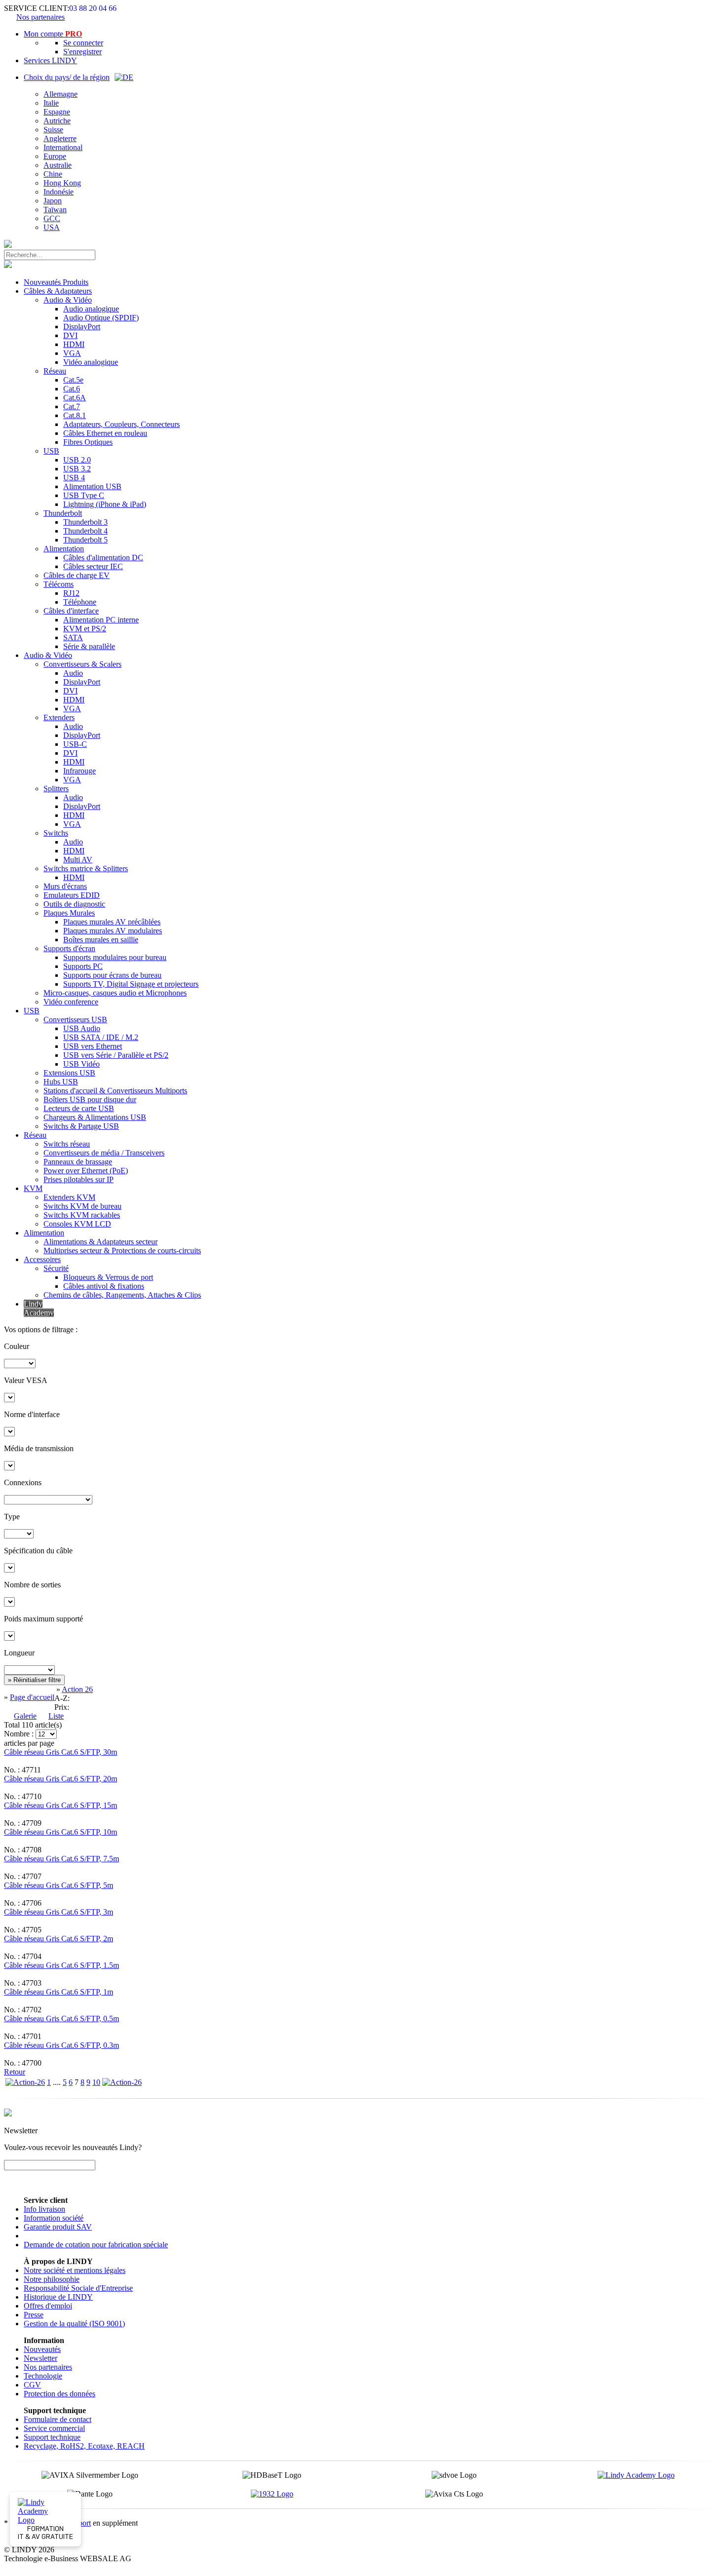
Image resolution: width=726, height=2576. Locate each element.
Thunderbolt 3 (85, 522)
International (63, 147)
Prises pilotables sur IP (79, 1179)
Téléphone (80, 602)
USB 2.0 (77, 460)
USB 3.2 (77, 469)
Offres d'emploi (48, 2306)
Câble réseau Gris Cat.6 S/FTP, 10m (60, 1832)
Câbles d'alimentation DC (103, 557)
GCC (52, 218)
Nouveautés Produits (56, 282)
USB (51, 451)
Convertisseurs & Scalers (82, 664)
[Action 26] (25, 2082)
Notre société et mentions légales (75, 2270)
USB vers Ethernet (93, 1046)
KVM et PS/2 (85, 629)
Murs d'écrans (65, 886)
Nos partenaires (40, 17)
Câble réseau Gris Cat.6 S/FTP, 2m (59, 1939)
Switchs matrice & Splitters (86, 868)
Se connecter (83, 43)
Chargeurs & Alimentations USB (95, 1117)
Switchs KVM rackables (82, 1215)
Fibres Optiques (88, 442)
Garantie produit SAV (58, 2227)
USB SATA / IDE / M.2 (101, 1037)
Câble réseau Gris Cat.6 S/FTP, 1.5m (61, 1965)
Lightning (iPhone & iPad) (105, 504)
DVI (70, 335)
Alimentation (64, 549)
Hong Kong (62, 183)
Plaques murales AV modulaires (113, 931)
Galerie (25, 1716)
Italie (51, 103)
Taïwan (55, 210)
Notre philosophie (52, 2279)
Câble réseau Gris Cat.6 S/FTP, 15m (60, 1805)
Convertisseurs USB (75, 1019)
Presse (34, 2315)
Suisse (53, 130)
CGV (32, 2385)
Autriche (57, 121)
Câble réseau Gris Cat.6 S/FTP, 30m (60, 1752)
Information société (54, 2218)
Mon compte (53, 34)
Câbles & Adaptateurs (58, 291)
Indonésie (59, 192)
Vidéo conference (71, 1002)
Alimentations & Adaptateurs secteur (101, 1242)
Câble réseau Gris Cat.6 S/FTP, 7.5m (61, 1859)
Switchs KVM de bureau (82, 1206)
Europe (55, 156)
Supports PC (83, 966)
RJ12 (71, 593)
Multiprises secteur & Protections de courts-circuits (122, 1250)
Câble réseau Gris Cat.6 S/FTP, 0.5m (61, 2019)
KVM (33, 1188)
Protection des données (60, 2394)
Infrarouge (80, 771)
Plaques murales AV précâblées (112, 922)
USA (52, 227)
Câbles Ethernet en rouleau (105, 433)
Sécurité (56, 1268)
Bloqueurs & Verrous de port (108, 1277)
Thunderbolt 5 (85, 540)
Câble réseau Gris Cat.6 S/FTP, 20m (60, 1779)
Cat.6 (72, 389)
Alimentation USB (92, 486)
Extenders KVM (69, 1197)
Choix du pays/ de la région (67, 77)
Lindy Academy (39, 1308)
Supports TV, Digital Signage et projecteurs (131, 984)
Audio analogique (91, 309)
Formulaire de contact (58, 2419)
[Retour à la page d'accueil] (8, 245)
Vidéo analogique (91, 362)
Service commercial (54, 2428)
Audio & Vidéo (68, 300)
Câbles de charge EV (77, 575)
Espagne (57, 112)
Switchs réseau (67, 1144)
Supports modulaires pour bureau (115, 957)
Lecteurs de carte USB (79, 1108)
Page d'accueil (32, 1697)
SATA (73, 637)
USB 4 (74, 478)
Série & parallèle (89, 646)
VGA (72, 353)
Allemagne (60, 94)
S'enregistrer (82, 52)
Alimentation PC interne (101, 620)
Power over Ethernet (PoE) (86, 1171)
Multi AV (78, 860)
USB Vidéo (81, 1064)
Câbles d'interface (71, 611)
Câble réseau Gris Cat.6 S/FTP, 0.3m (61, 2045)
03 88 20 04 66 (93, 8)
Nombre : (19, 1734)
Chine (53, 174)
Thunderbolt (63, 513)
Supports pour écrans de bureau (112, 975)
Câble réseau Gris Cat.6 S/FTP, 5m (59, 1885)
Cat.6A (75, 398)
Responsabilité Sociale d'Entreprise (78, 2288)
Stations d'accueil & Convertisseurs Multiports (115, 1091)
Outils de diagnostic (74, 904)
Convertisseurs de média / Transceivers (104, 1153)
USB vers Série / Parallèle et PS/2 (116, 1055)
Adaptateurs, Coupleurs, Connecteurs (121, 424)
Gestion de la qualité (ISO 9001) (74, 2324)
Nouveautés (42, 2349)
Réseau (55, 371)
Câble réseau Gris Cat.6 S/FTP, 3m (59, 1912)
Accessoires (42, 1259)
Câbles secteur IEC (93, 566)
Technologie (43, 2376)
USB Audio (82, 1028)
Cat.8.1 (75, 415)
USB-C (75, 744)
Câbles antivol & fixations (104, 1286)
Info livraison (44, 2209)
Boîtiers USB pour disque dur (90, 1099)
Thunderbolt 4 (85, 531)
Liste (56, 1716)
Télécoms (59, 584)
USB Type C (84, 495)
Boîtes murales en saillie (101, 940)
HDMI (74, 344)
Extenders (59, 717)
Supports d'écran (69, 948)
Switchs (56, 833)
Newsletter (40, 2358)
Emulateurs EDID (72, 895)
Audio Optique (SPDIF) (101, 318)
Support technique (52, 2437)
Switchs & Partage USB (81, 1126)
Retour (15, 2072)
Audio (73, 673)
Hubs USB (61, 1082)
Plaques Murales (69, 913)
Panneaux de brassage (78, 1162)
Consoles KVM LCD (77, 1224)
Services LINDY (50, 60)
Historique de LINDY (58, 2297)
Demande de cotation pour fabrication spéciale (96, 2245)
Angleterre (60, 138)
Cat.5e (73, 380)
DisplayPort (82, 327)
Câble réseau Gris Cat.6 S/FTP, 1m (59, 1992)
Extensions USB (69, 1073)
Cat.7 (72, 406)
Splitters (56, 788)
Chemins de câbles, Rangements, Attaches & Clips (122, 1295)
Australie (58, 165)
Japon (53, 201)
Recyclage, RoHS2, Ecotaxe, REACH (84, 2446)
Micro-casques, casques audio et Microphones (115, 993)
